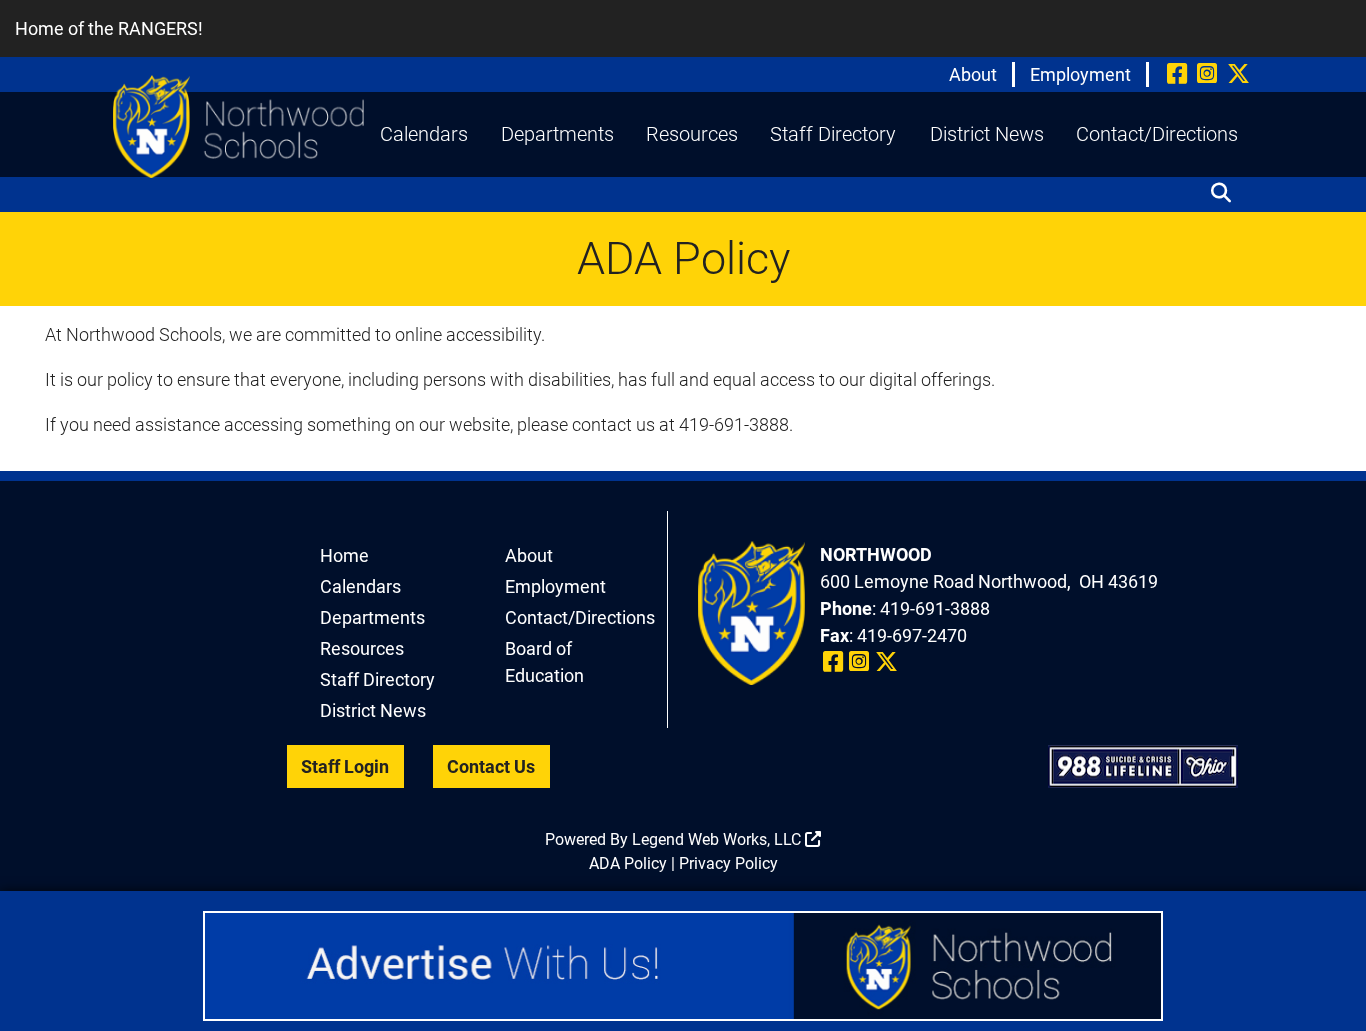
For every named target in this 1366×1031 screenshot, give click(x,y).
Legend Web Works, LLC (718, 839)
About (973, 74)
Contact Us (491, 766)
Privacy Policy (728, 863)
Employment (1080, 74)
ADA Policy (628, 863)
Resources (692, 134)
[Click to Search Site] (1227, 188)
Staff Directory (833, 134)
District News (987, 134)
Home (344, 555)
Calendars (424, 134)
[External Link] (683, 966)
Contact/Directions (1157, 134)
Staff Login (345, 766)
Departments (557, 134)
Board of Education (544, 662)
